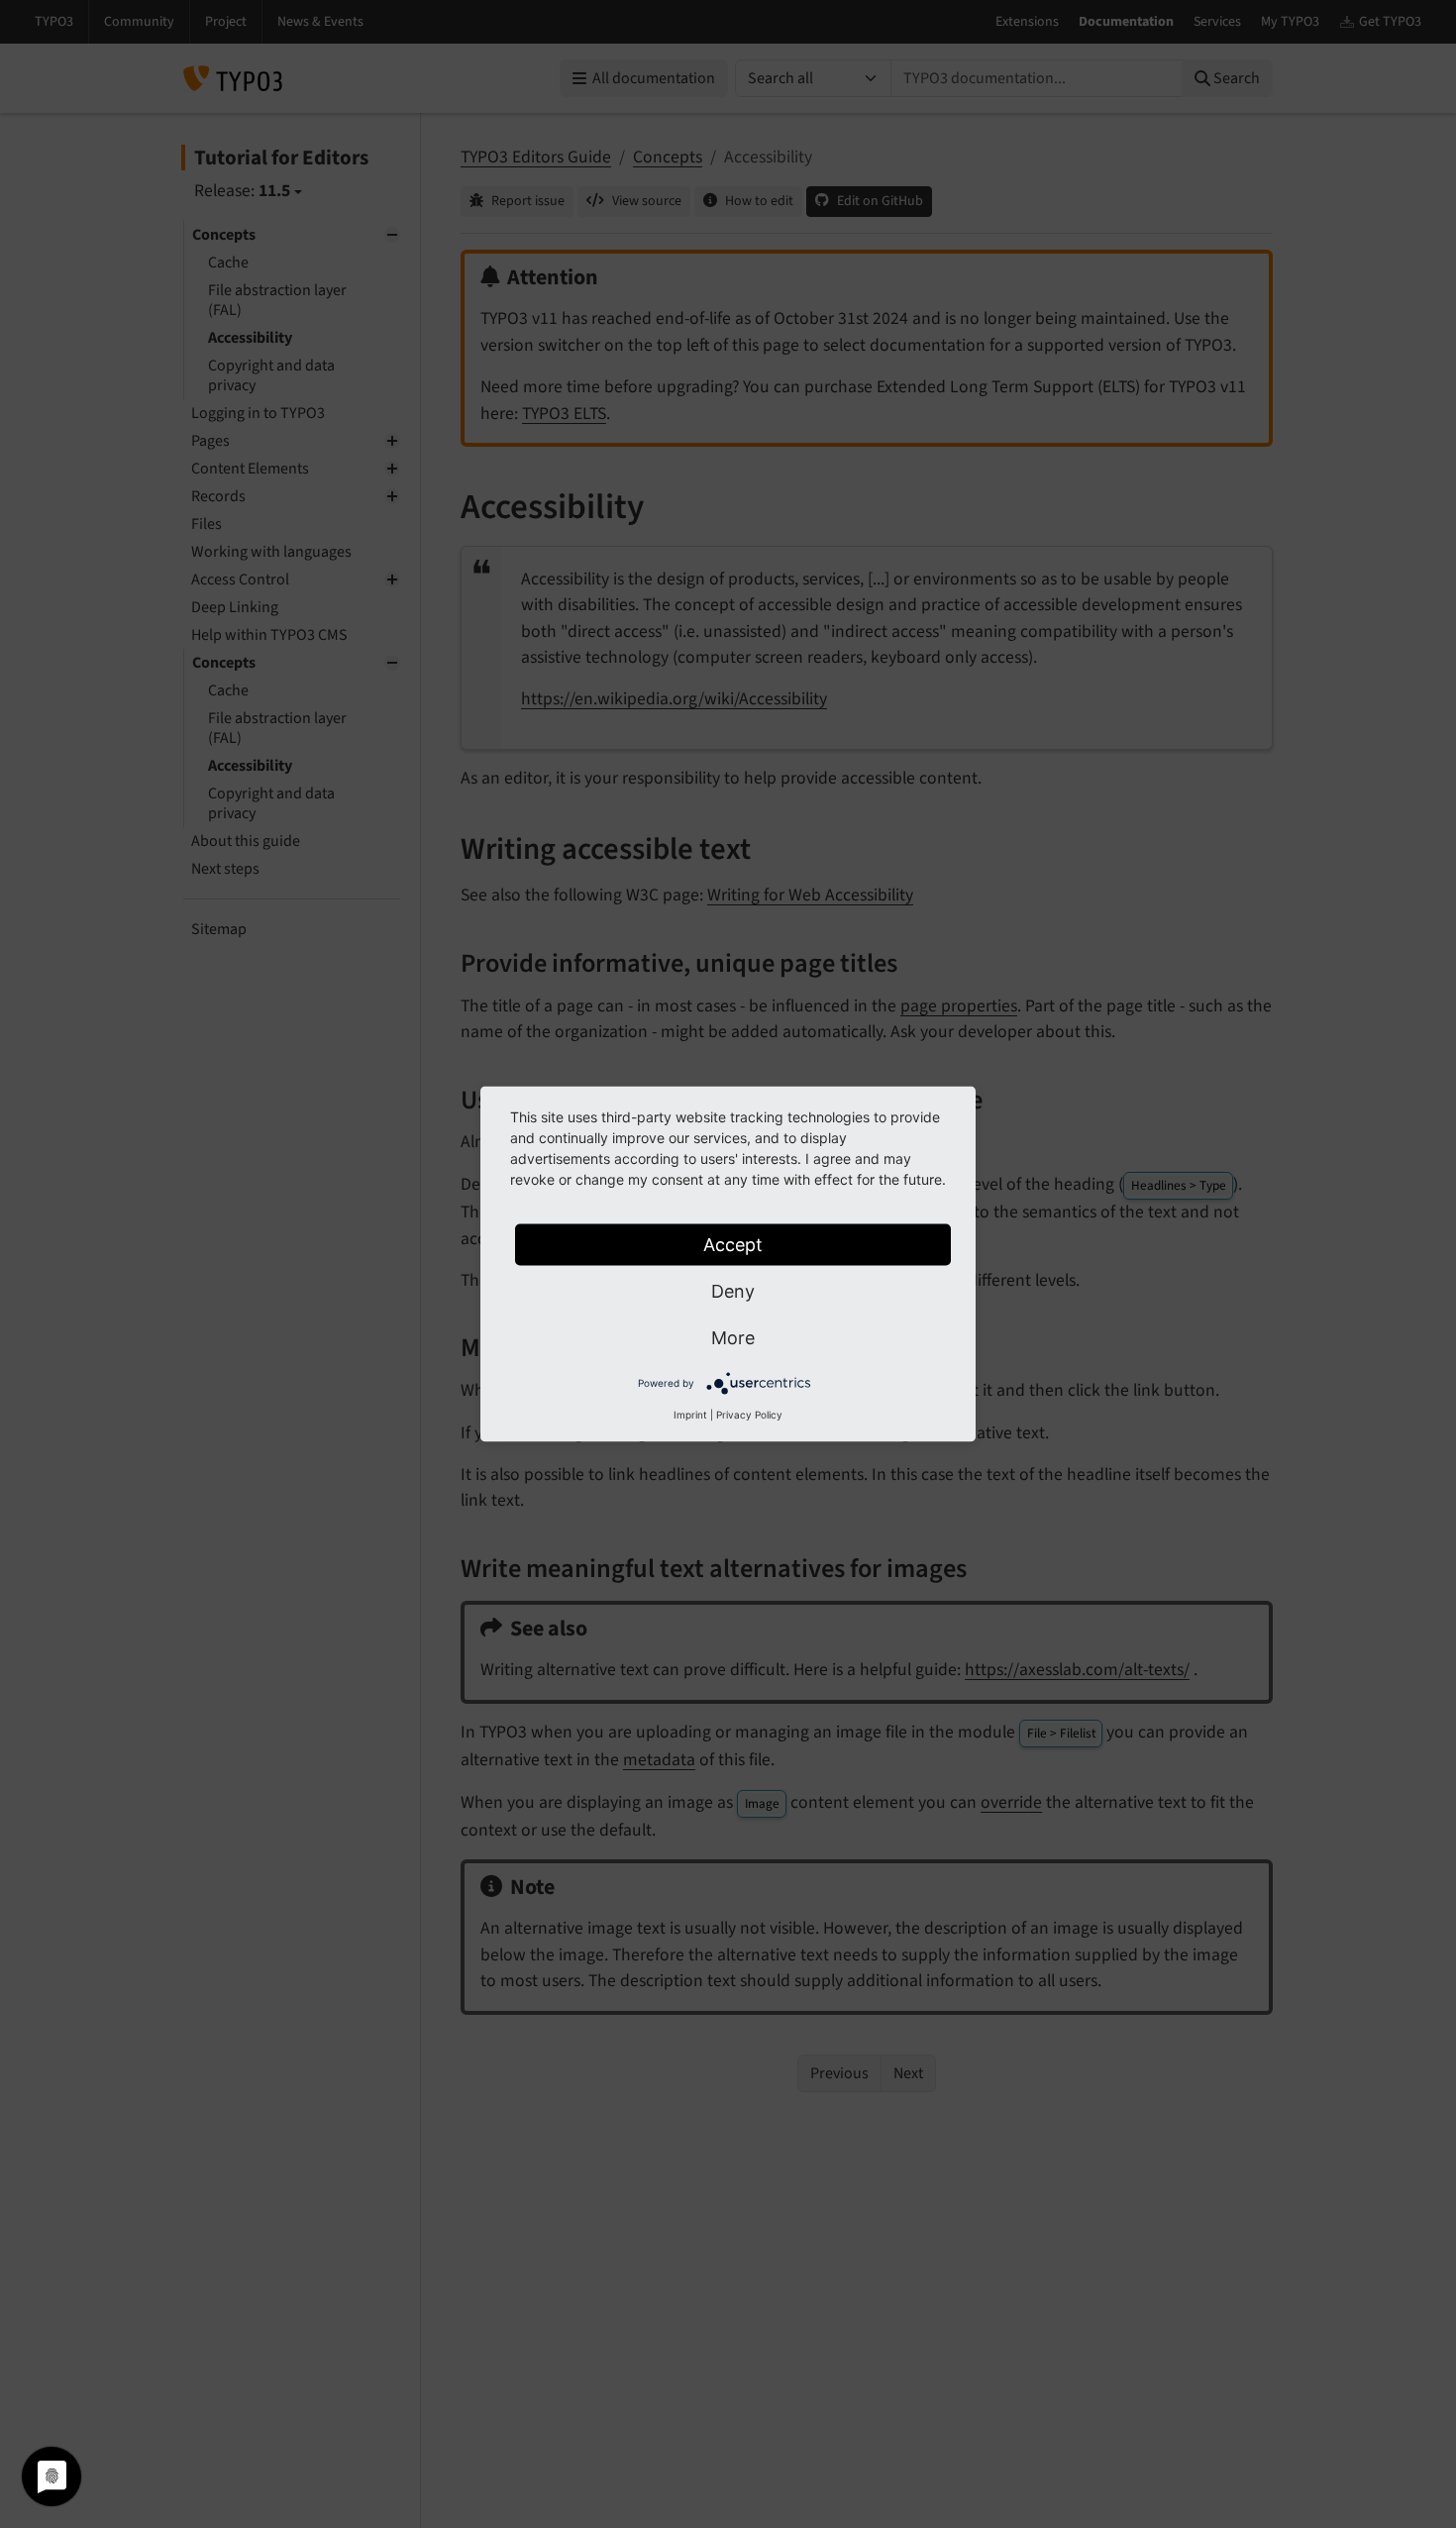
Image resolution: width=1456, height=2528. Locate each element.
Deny (733, 1291)
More (733, 1338)
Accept (733, 1245)
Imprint (690, 1415)
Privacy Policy (749, 1415)
